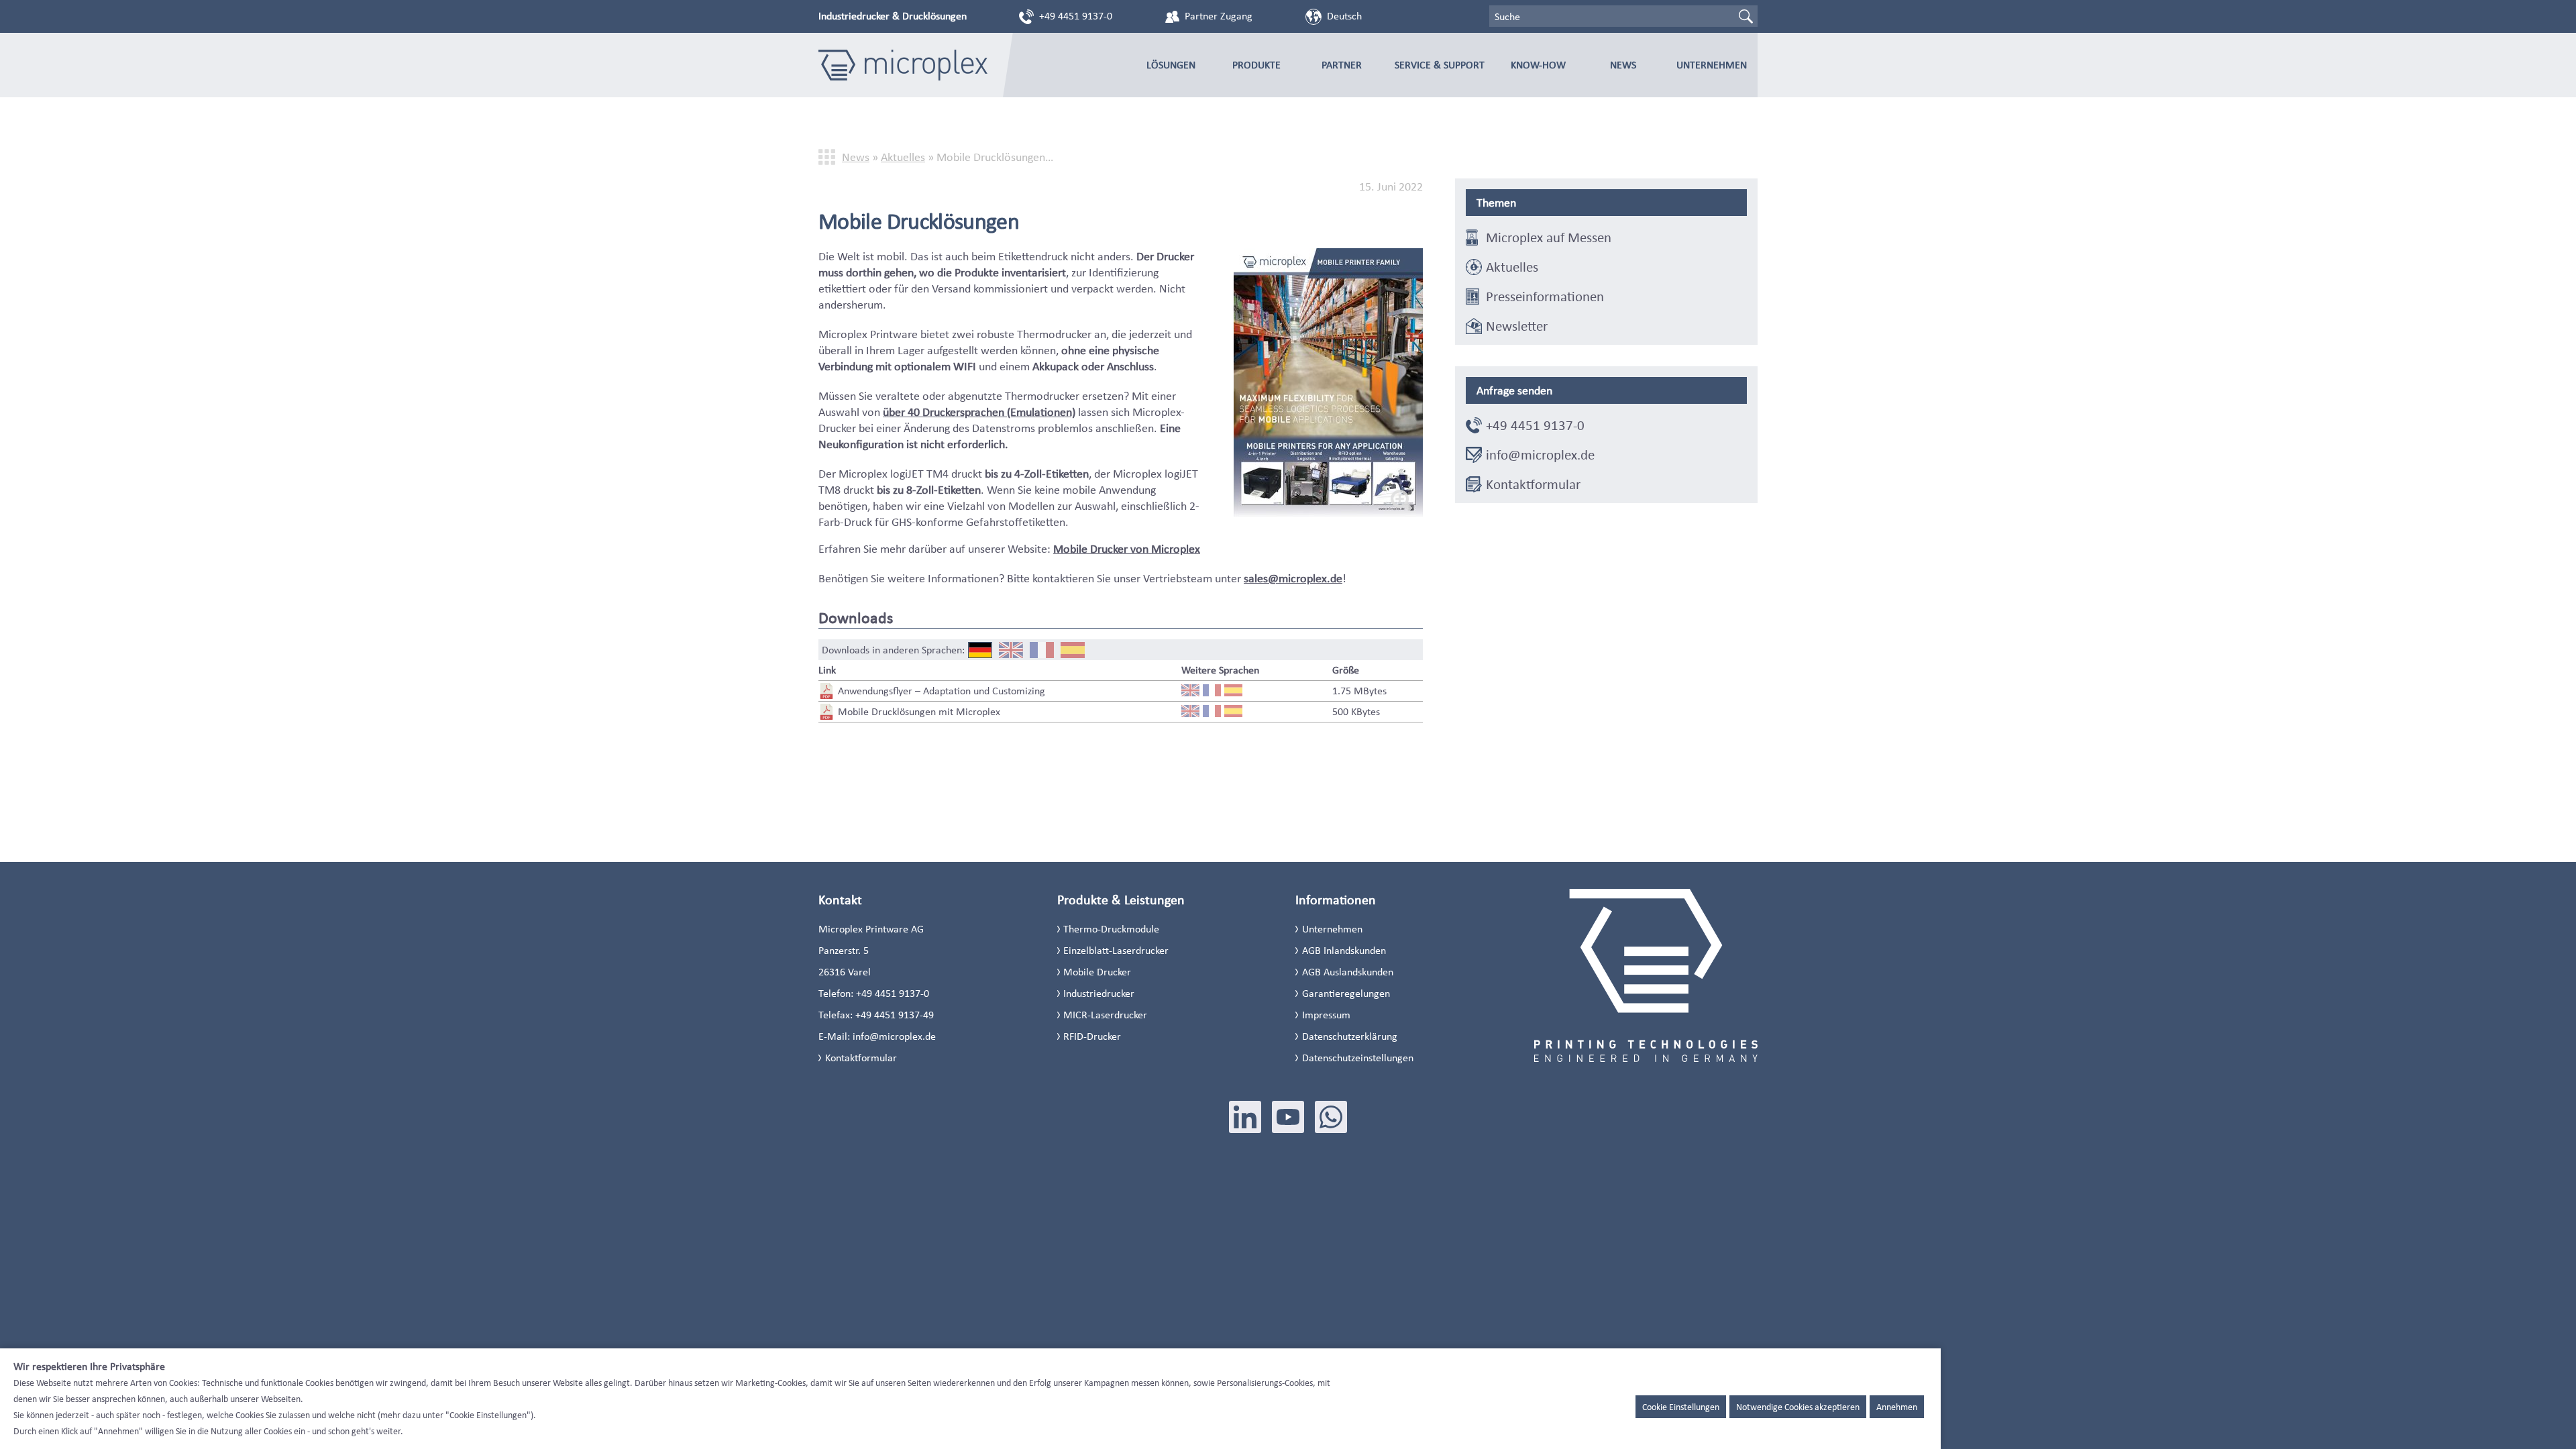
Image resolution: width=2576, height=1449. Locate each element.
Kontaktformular (1533, 484)
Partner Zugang (1219, 16)
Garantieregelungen (1346, 993)
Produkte (1256, 65)
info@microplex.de (1540, 455)
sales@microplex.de (1293, 578)
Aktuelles (903, 157)
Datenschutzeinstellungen (1358, 1058)
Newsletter (1517, 326)
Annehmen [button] (1897, 1407)
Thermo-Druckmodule (1111, 929)
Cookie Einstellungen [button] (1681, 1407)
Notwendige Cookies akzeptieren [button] (1798, 1407)
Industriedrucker (1099, 993)
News (1623, 65)
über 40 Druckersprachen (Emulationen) (979, 412)
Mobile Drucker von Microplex (1127, 549)
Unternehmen (1712, 65)
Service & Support (1440, 65)
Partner (1342, 65)
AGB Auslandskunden (1348, 972)
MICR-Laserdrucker (1105, 1015)
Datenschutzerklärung (1350, 1036)
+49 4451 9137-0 (1076, 16)
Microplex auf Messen (1549, 237)
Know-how (1538, 65)
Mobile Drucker (1097, 972)
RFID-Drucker (1092, 1036)
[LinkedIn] (1245, 1117)
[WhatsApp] (1331, 1117)
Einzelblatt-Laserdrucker (1116, 950)
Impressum (1326, 1015)
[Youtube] (1288, 1117)
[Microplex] (903, 65)
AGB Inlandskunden (1344, 950)
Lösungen (1171, 65)
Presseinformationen (1545, 297)
